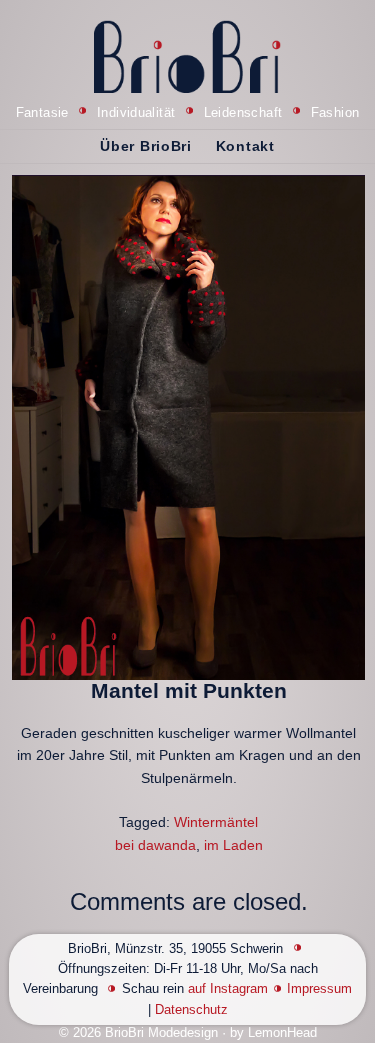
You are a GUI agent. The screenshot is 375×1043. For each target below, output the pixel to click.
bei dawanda (155, 845)
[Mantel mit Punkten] (188, 427)
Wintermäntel (216, 822)
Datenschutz (191, 1010)
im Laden (233, 845)
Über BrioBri (145, 146)
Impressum (319, 989)
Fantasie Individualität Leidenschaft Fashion (188, 113)
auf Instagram (228, 989)
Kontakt (245, 146)
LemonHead (282, 1033)
